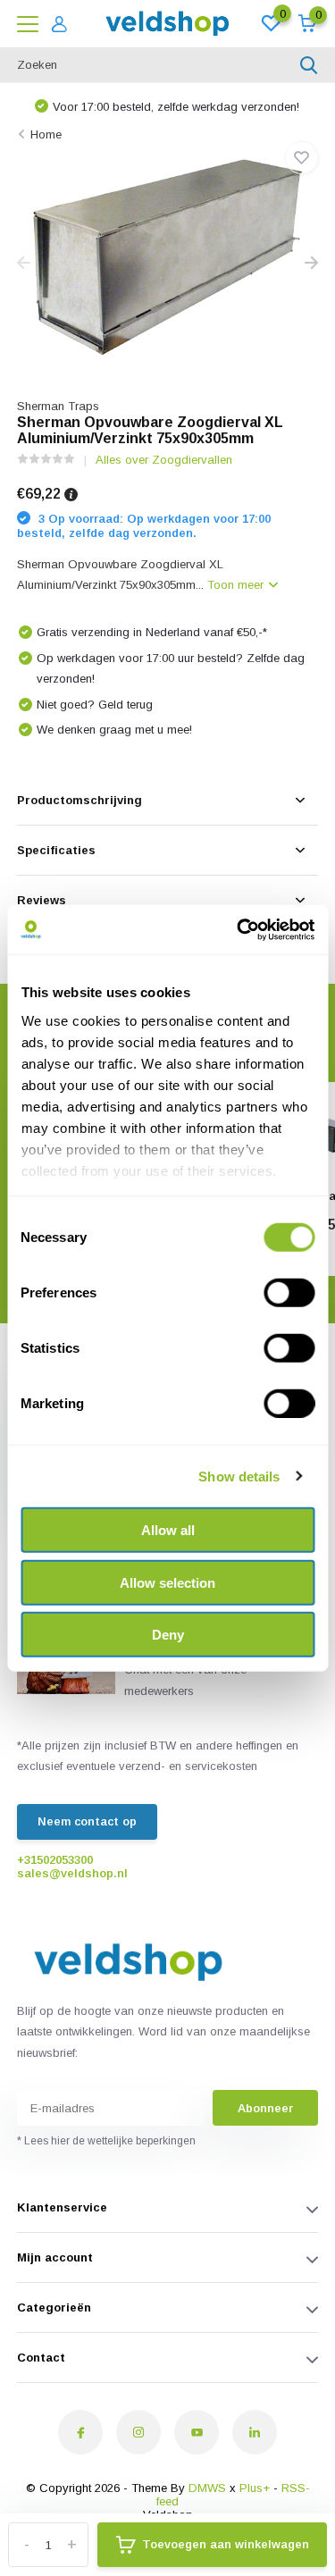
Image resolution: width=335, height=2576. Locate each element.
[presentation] (24, 264)
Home (46, 134)
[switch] (289, 1293)
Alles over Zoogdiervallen (164, 460)
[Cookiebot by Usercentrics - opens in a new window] (239, 929)
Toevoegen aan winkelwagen (226, 2544)
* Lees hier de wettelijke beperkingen (106, 2141)
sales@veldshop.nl (72, 1873)
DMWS (207, 2488)
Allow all (168, 1530)
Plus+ (255, 2488)
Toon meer (237, 585)
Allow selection (167, 1582)
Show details (239, 1476)
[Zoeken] (309, 65)
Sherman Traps (58, 406)
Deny (168, 1635)
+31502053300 (55, 1860)
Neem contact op (87, 1821)
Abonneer (265, 2108)
